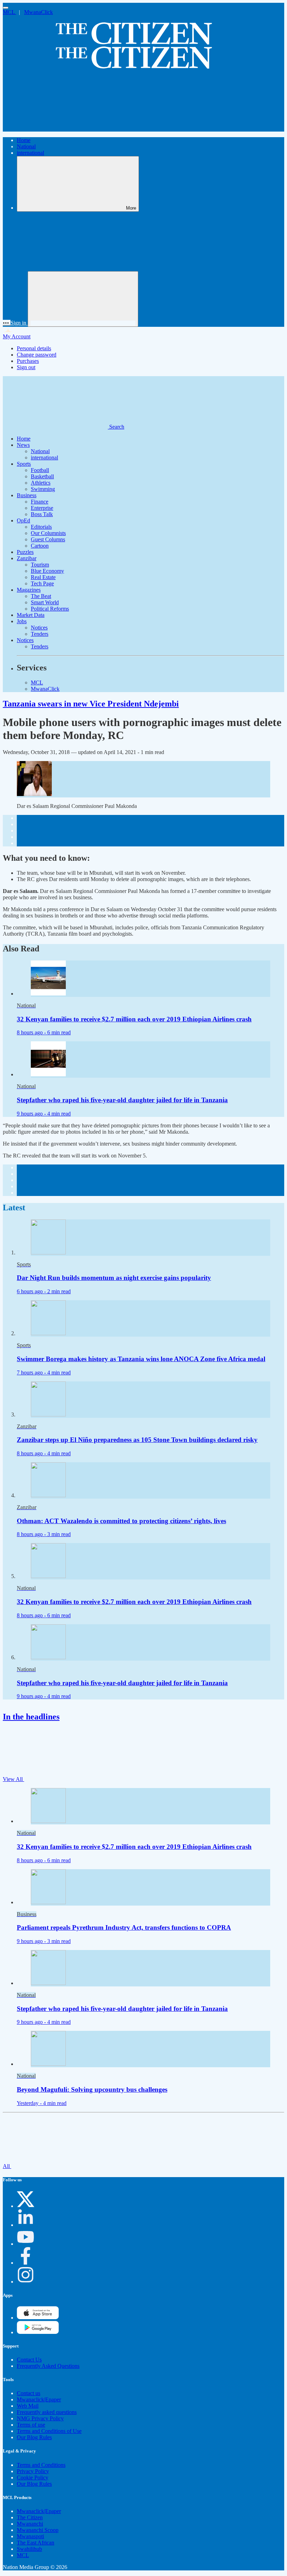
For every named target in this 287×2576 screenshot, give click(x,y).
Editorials (41, 527)
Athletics (41, 483)
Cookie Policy (33, 2478)
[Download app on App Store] (38, 2332)
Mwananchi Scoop (38, 2530)
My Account (17, 336)
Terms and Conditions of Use (49, 2431)
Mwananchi (30, 2524)
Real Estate (43, 577)
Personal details (34, 348)
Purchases (28, 361)
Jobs (22, 621)
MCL (9, 12)
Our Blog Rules (34, 2437)
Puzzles (25, 552)
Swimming (43, 489)
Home (24, 140)
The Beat (41, 596)
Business (27, 495)
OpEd (23, 520)
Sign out (26, 367)
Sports (24, 464)
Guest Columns (48, 539)
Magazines (29, 590)
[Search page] (55, 128)
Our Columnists (48, 533)
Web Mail (28, 2406)
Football (40, 470)
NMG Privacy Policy (40, 2418)
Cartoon (40, 546)
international (30, 153)
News (23, 445)
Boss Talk (42, 514)
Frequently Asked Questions (48, 2366)
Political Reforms (50, 609)
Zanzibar (27, 558)
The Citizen (30, 2517)
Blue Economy (47, 571)
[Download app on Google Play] (38, 2318)
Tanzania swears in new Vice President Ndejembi (91, 704)
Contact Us (29, 2360)
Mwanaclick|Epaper (39, 2399)
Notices (39, 628)
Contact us (29, 2393)
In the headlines (31, 1717)
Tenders (40, 634)
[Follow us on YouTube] (26, 2244)
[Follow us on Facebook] (26, 2263)
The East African (36, 2543)
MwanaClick (38, 12)
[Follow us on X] (26, 2206)
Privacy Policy (33, 2471)
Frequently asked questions (47, 2412)
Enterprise (42, 508)
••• (7, 323)
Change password (37, 355)
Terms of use (31, 2425)
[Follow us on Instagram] (26, 2282)
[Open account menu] (83, 299)
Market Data (31, 615)
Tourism (40, 565)
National (26, 146)
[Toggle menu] (6, 8)
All (7, 2166)
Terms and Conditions (41, 2465)
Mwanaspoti (30, 2536)
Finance (40, 502)
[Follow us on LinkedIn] (26, 2225)
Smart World (45, 602)
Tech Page (42, 583)
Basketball (42, 476)
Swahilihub (29, 2549)
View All (13, 1779)
